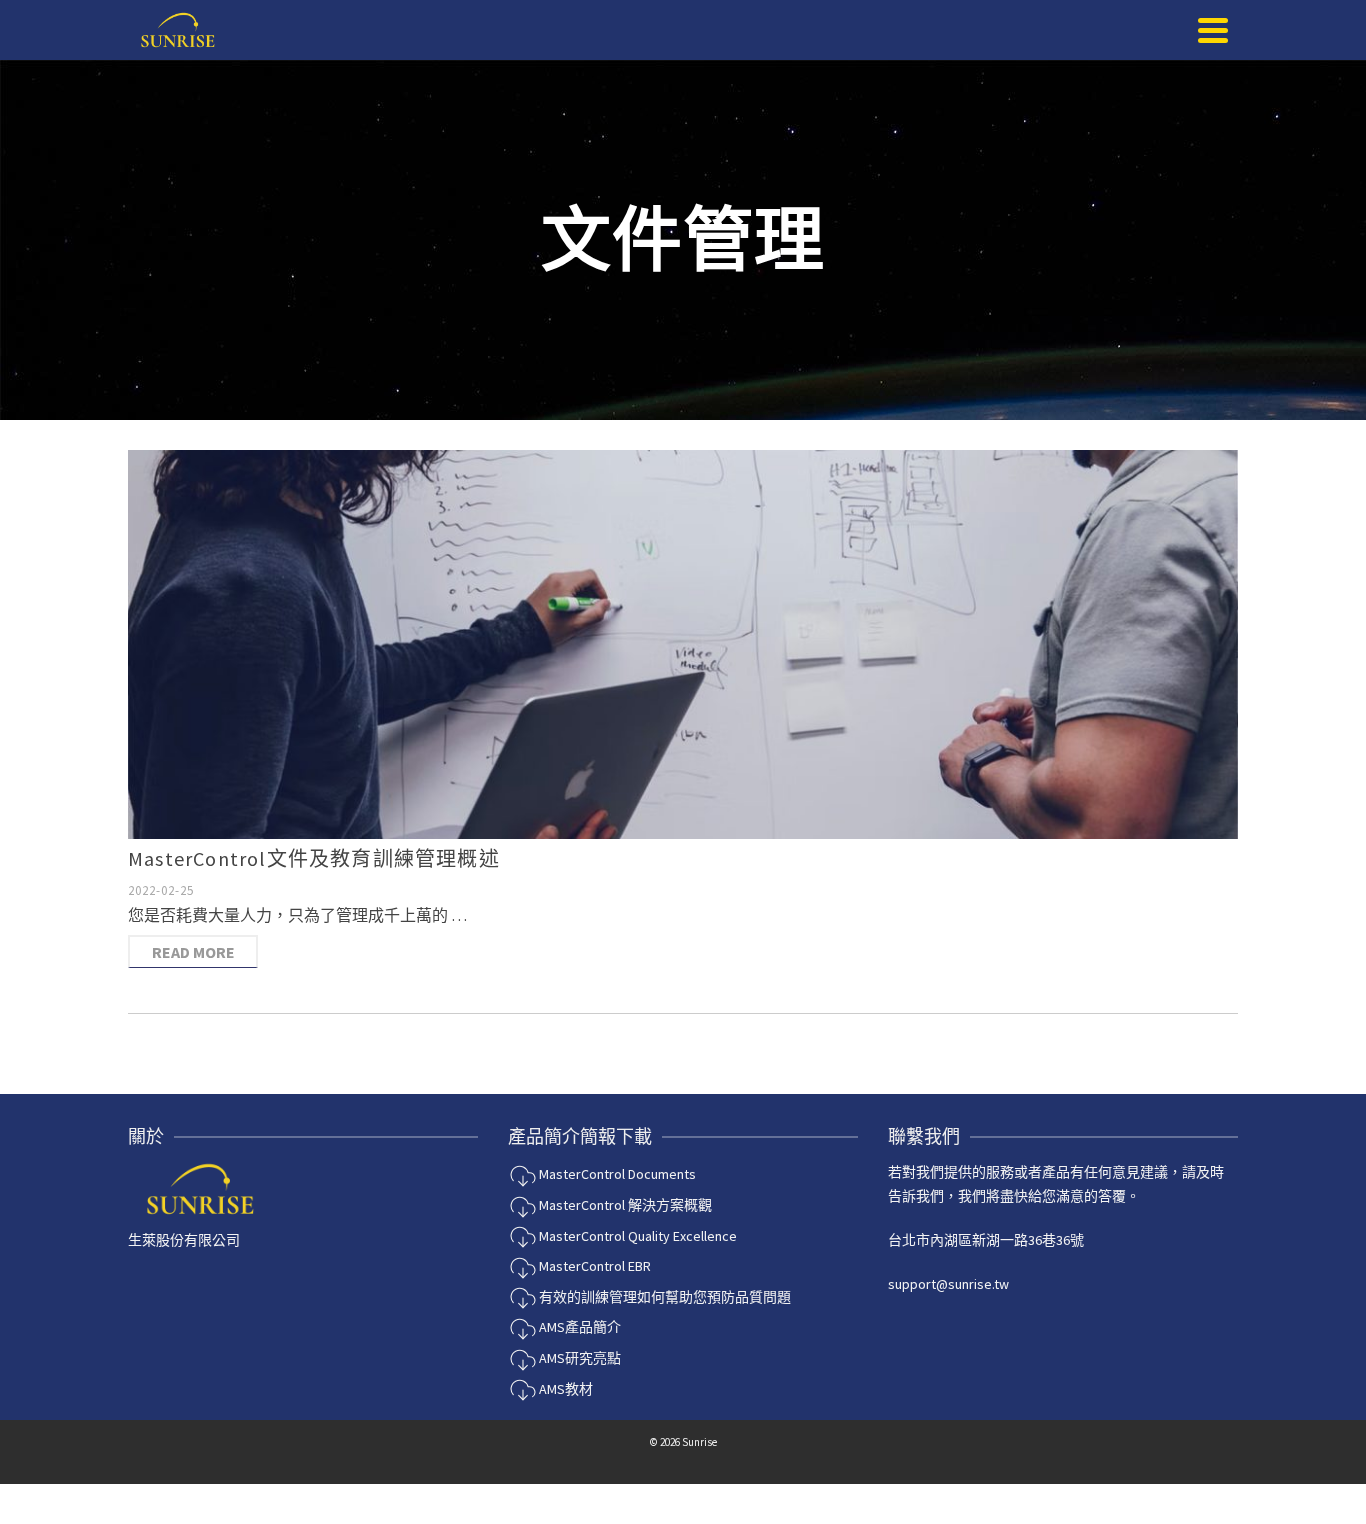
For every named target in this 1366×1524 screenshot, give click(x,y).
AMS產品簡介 (578, 1327)
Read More (193, 952)
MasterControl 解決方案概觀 (624, 1205)
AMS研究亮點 (578, 1358)
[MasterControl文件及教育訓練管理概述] (683, 644)
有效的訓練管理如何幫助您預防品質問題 (663, 1297)
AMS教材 (564, 1389)
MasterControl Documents (616, 1174)
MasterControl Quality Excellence (636, 1236)
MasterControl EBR (593, 1266)
